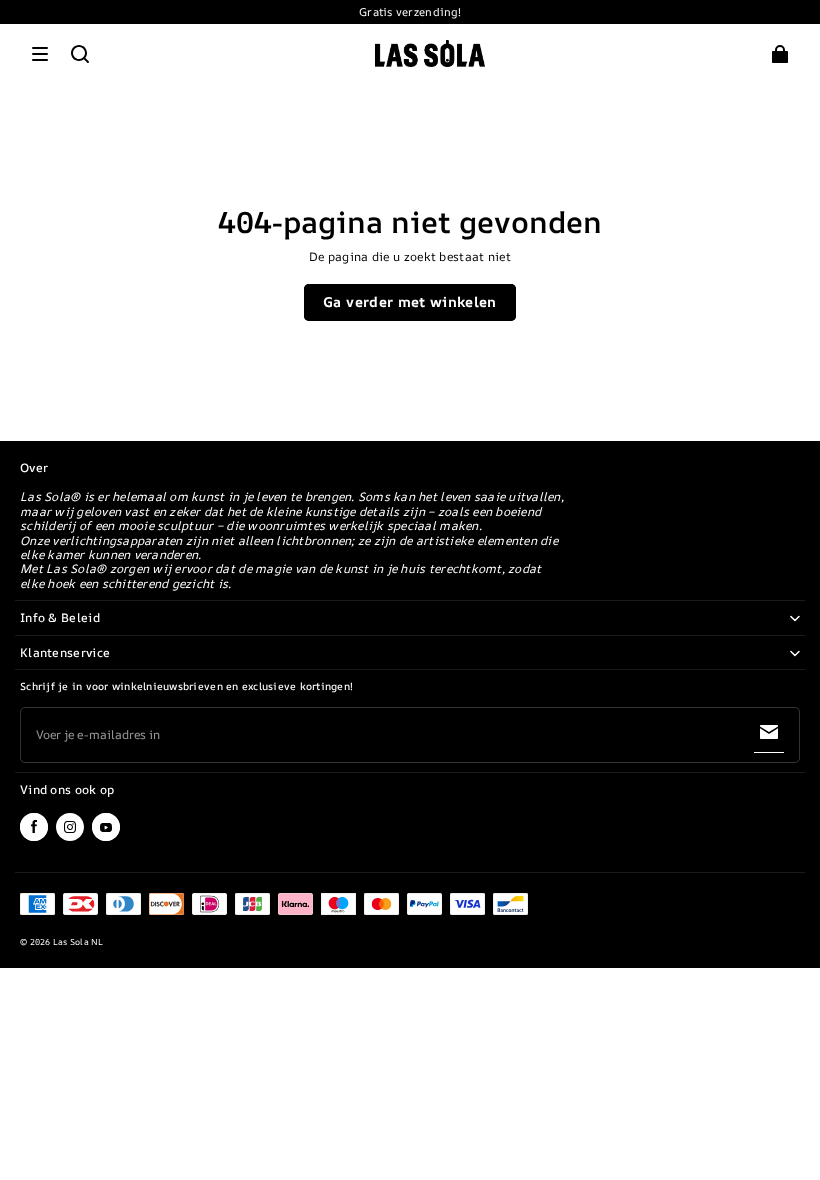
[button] (40, 54)
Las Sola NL (78, 942)
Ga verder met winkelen (410, 301)
